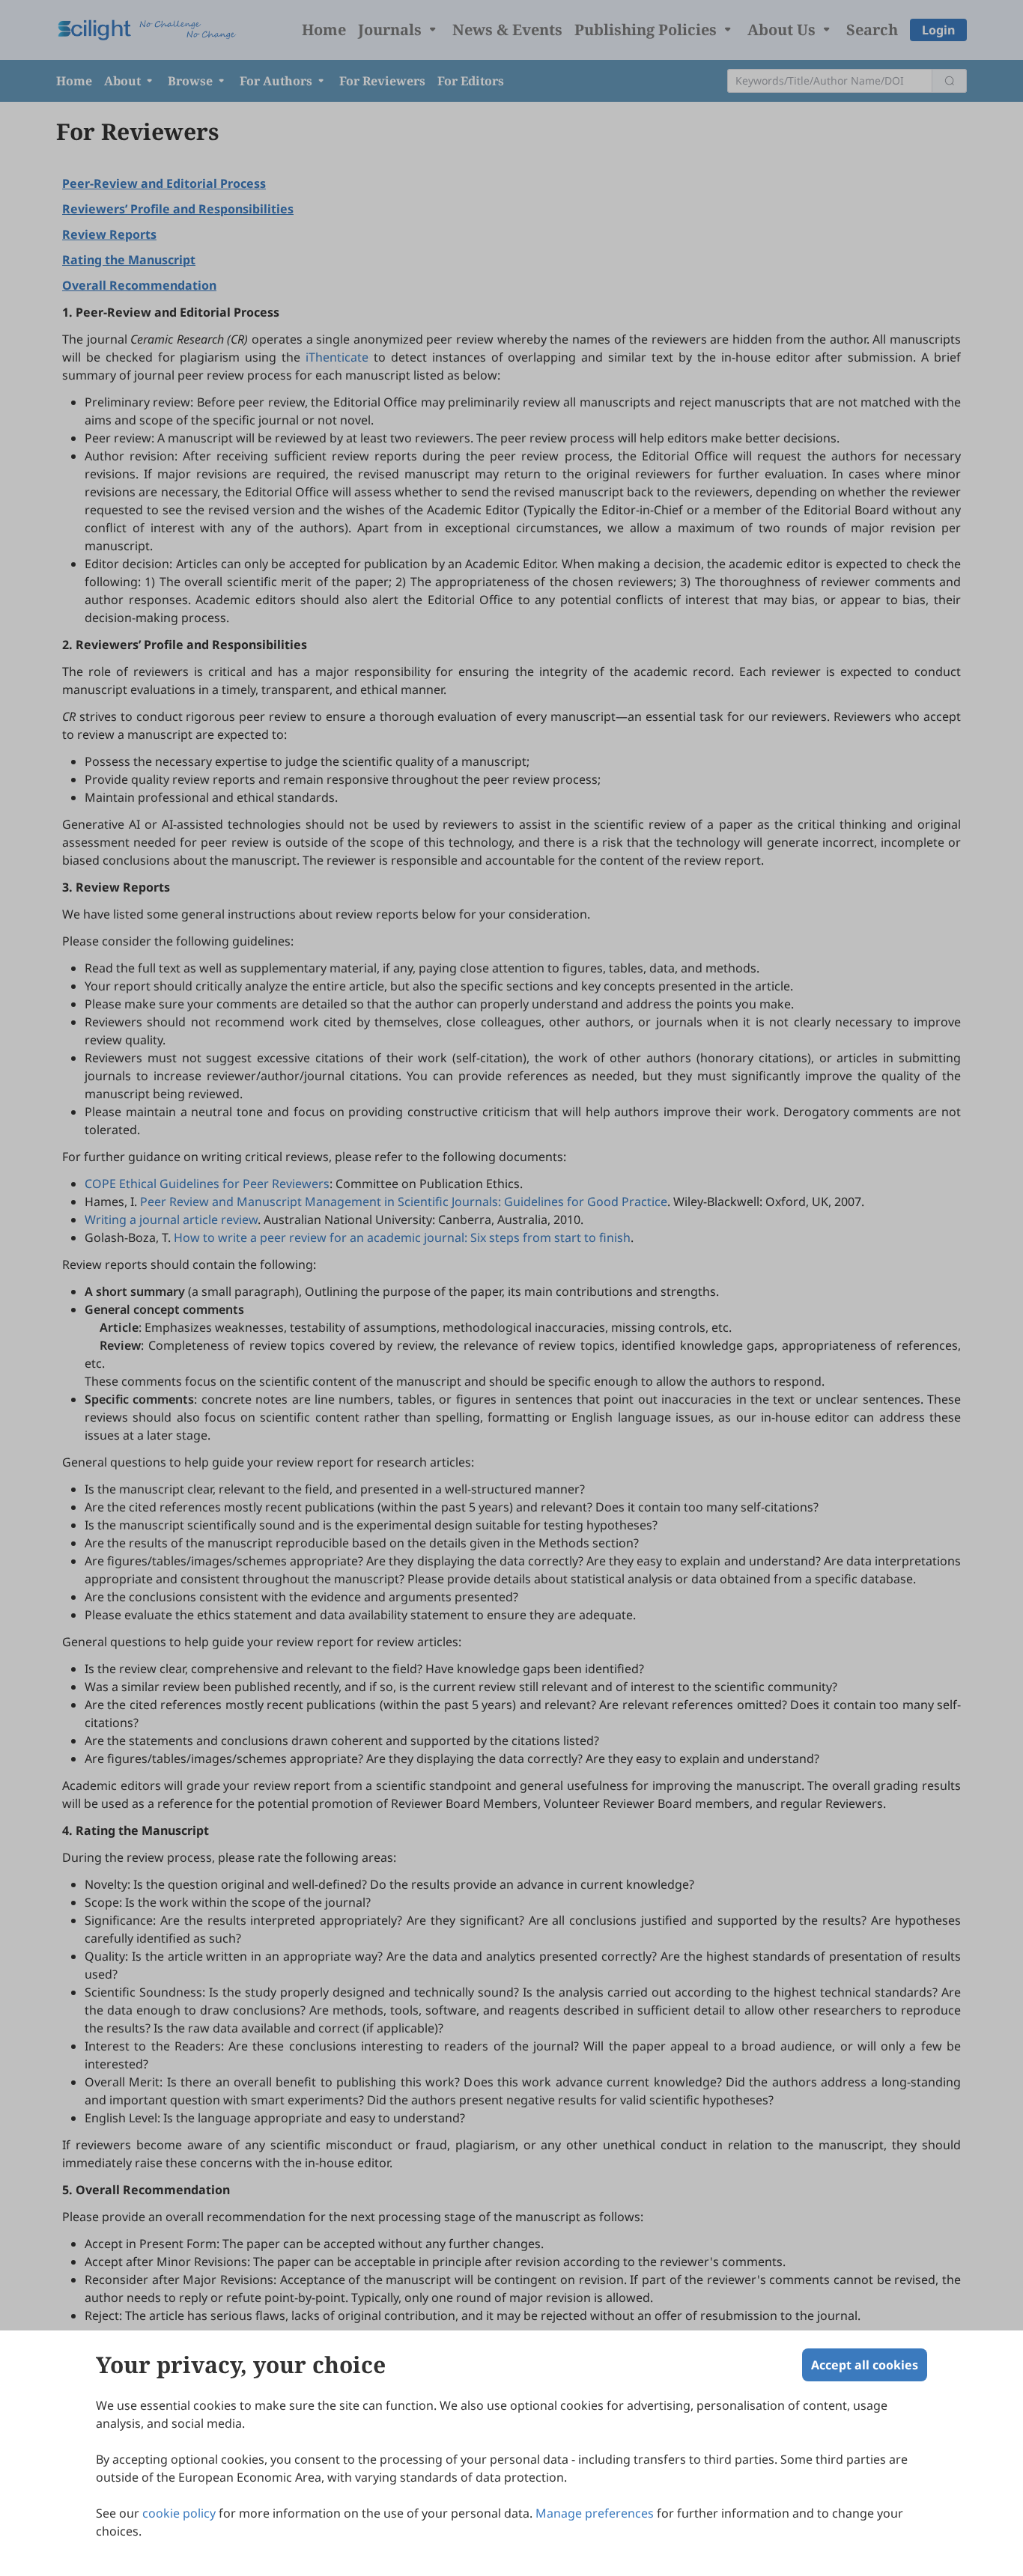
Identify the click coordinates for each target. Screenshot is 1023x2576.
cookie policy (179, 2513)
